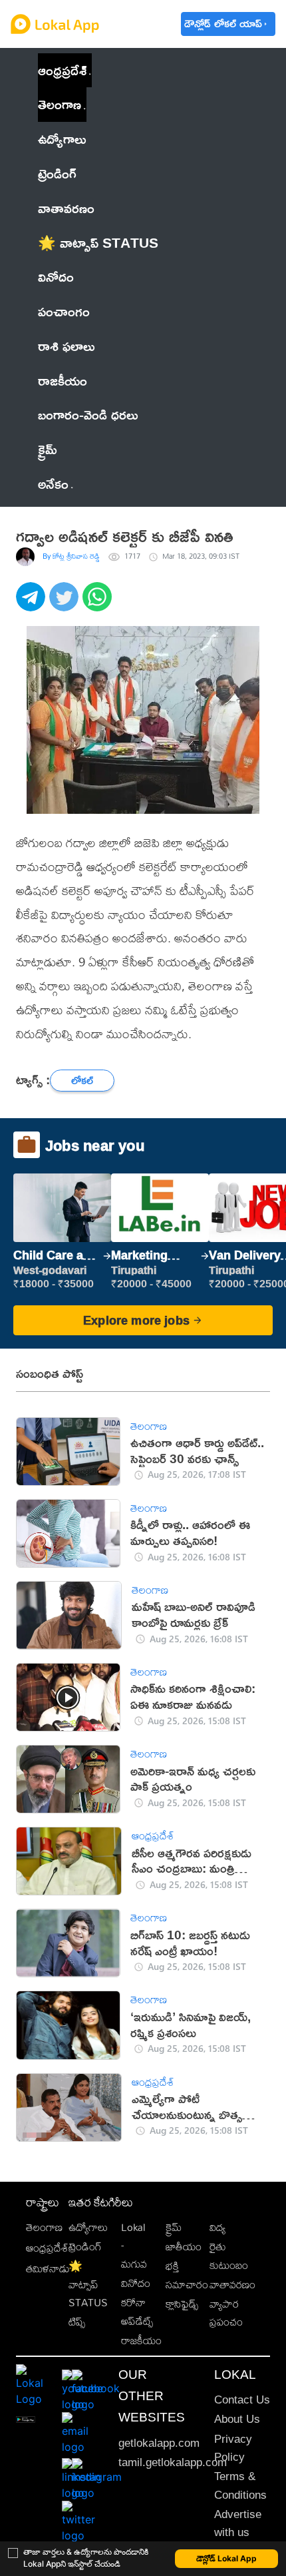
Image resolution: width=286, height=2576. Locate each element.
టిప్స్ (77, 2322)
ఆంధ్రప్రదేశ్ (62, 70)
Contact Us (242, 2400)
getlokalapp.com (159, 2443)
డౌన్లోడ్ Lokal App (226, 2558)
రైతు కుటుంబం (229, 2256)
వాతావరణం (232, 2285)
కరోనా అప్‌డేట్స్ (137, 2312)
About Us (237, 2419)
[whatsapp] (99, 604)
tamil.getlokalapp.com (173, 2462)
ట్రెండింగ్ (85, 2247)
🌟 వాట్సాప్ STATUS (88, 2284)
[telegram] (33, 604)
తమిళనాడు (48, 2269)
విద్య (217, 2227)
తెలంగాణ (60, 104)
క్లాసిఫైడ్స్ (182, 2304)
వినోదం (136, 2283)
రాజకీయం (141, 2341)
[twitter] (66, 604)
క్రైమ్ (174, 2227)
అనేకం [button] (53, 483)
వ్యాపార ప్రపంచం (226, 2313)
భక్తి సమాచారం (187, 2275)
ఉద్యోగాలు (88, 2227)
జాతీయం (184, 2247)
